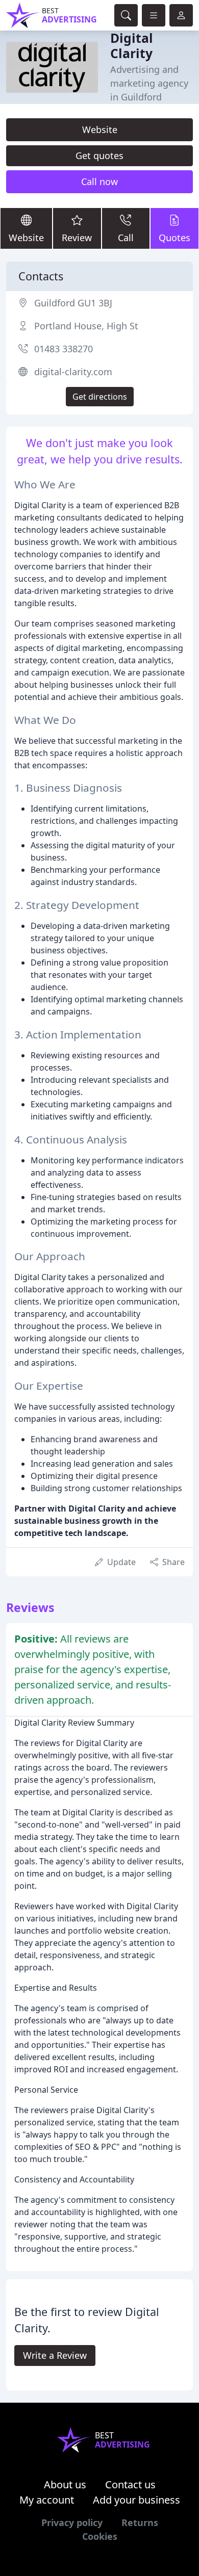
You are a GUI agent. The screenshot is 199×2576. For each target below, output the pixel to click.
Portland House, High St (86, 326)
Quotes (175, 238)
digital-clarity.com (73, 372)
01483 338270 (64, 349)
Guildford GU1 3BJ (73, 303)
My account (47, 2500)
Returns (140, 2522)
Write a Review (55, 2355)
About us (65, 2484)
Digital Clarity (132, 46)
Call (126, 238)
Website (100, 129)
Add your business (136, 2500)
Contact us (130, 2484)
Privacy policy (72, 2522)
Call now (99, 181)
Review (77, 238)
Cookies (100, 2536)
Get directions (100, 397)
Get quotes (99, 155)
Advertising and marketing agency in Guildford (149, 83)
